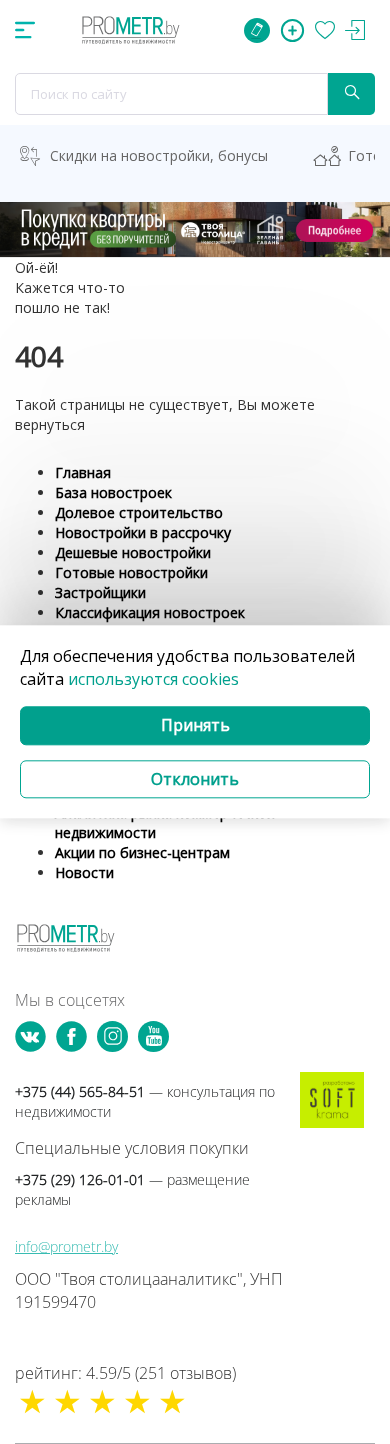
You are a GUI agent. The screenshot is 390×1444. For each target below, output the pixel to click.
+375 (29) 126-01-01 (132, 1189)
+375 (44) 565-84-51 (145, 1101)
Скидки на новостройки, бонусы (159, 155)
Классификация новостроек (150, 612)
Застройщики (100, 592)
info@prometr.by (66, 1246)
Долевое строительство (139, 512)
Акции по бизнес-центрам (142, 852)
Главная (83, 472)
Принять (195, 725)
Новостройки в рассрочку (143, 532)
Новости (84, 872)
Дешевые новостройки (133, 552)
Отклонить (195, 779)
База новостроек (113, 492)
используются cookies (153, 679)
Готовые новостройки (131, 572)
